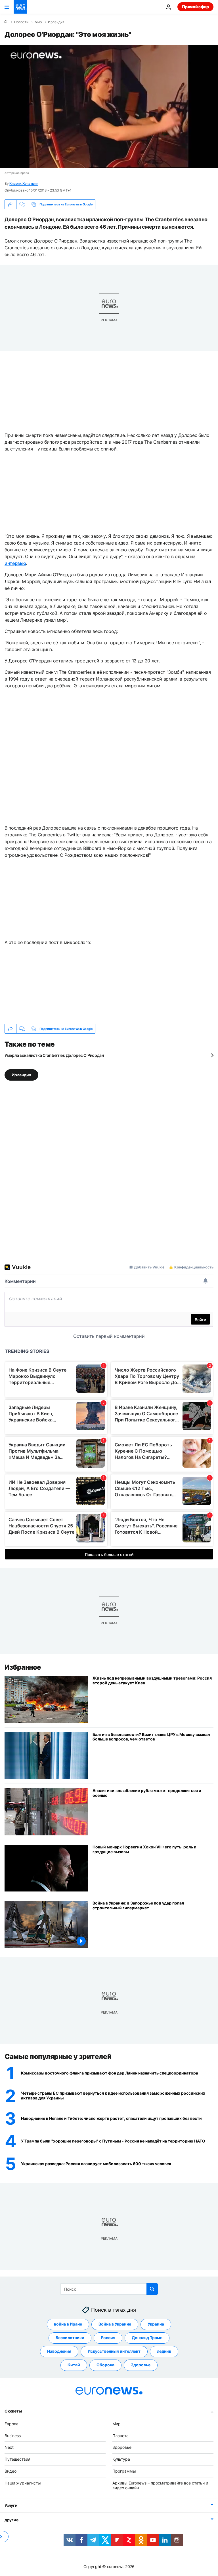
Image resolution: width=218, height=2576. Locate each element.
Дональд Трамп (147, 2338)
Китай (74, 2365)
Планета (120, 2436)
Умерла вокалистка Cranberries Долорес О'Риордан (54, 1055)
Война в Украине (115, 2324)
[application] (109, 107)
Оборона (105, 2365)
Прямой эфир (195, 7)
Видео (11, 2471)
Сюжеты (13, 2411)
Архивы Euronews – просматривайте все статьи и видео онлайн (160, 2485)
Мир (38, 22)
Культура (121, 2459)
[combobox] (109, 2289)
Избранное (23, 1667)
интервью (15, 563)
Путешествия (17, 2459)
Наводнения (59, 2351)
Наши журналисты (23, 2483)
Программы (124, 2471)
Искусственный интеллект (114, 2351)
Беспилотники (70, 2338)
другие (11, 2520)
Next (9, 2447)
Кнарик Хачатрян (24, 183)
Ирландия (56, 22)
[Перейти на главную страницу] (20, 7)
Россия (108, 2338)
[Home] (6, 22)
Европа (11, 2424)
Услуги (11, 2505)
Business (13, 2436)
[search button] (152, 2289)
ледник (164, 2351)
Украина (156, 2324)
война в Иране (68, 2324)
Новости (21, 22)
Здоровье (141, 2365)
